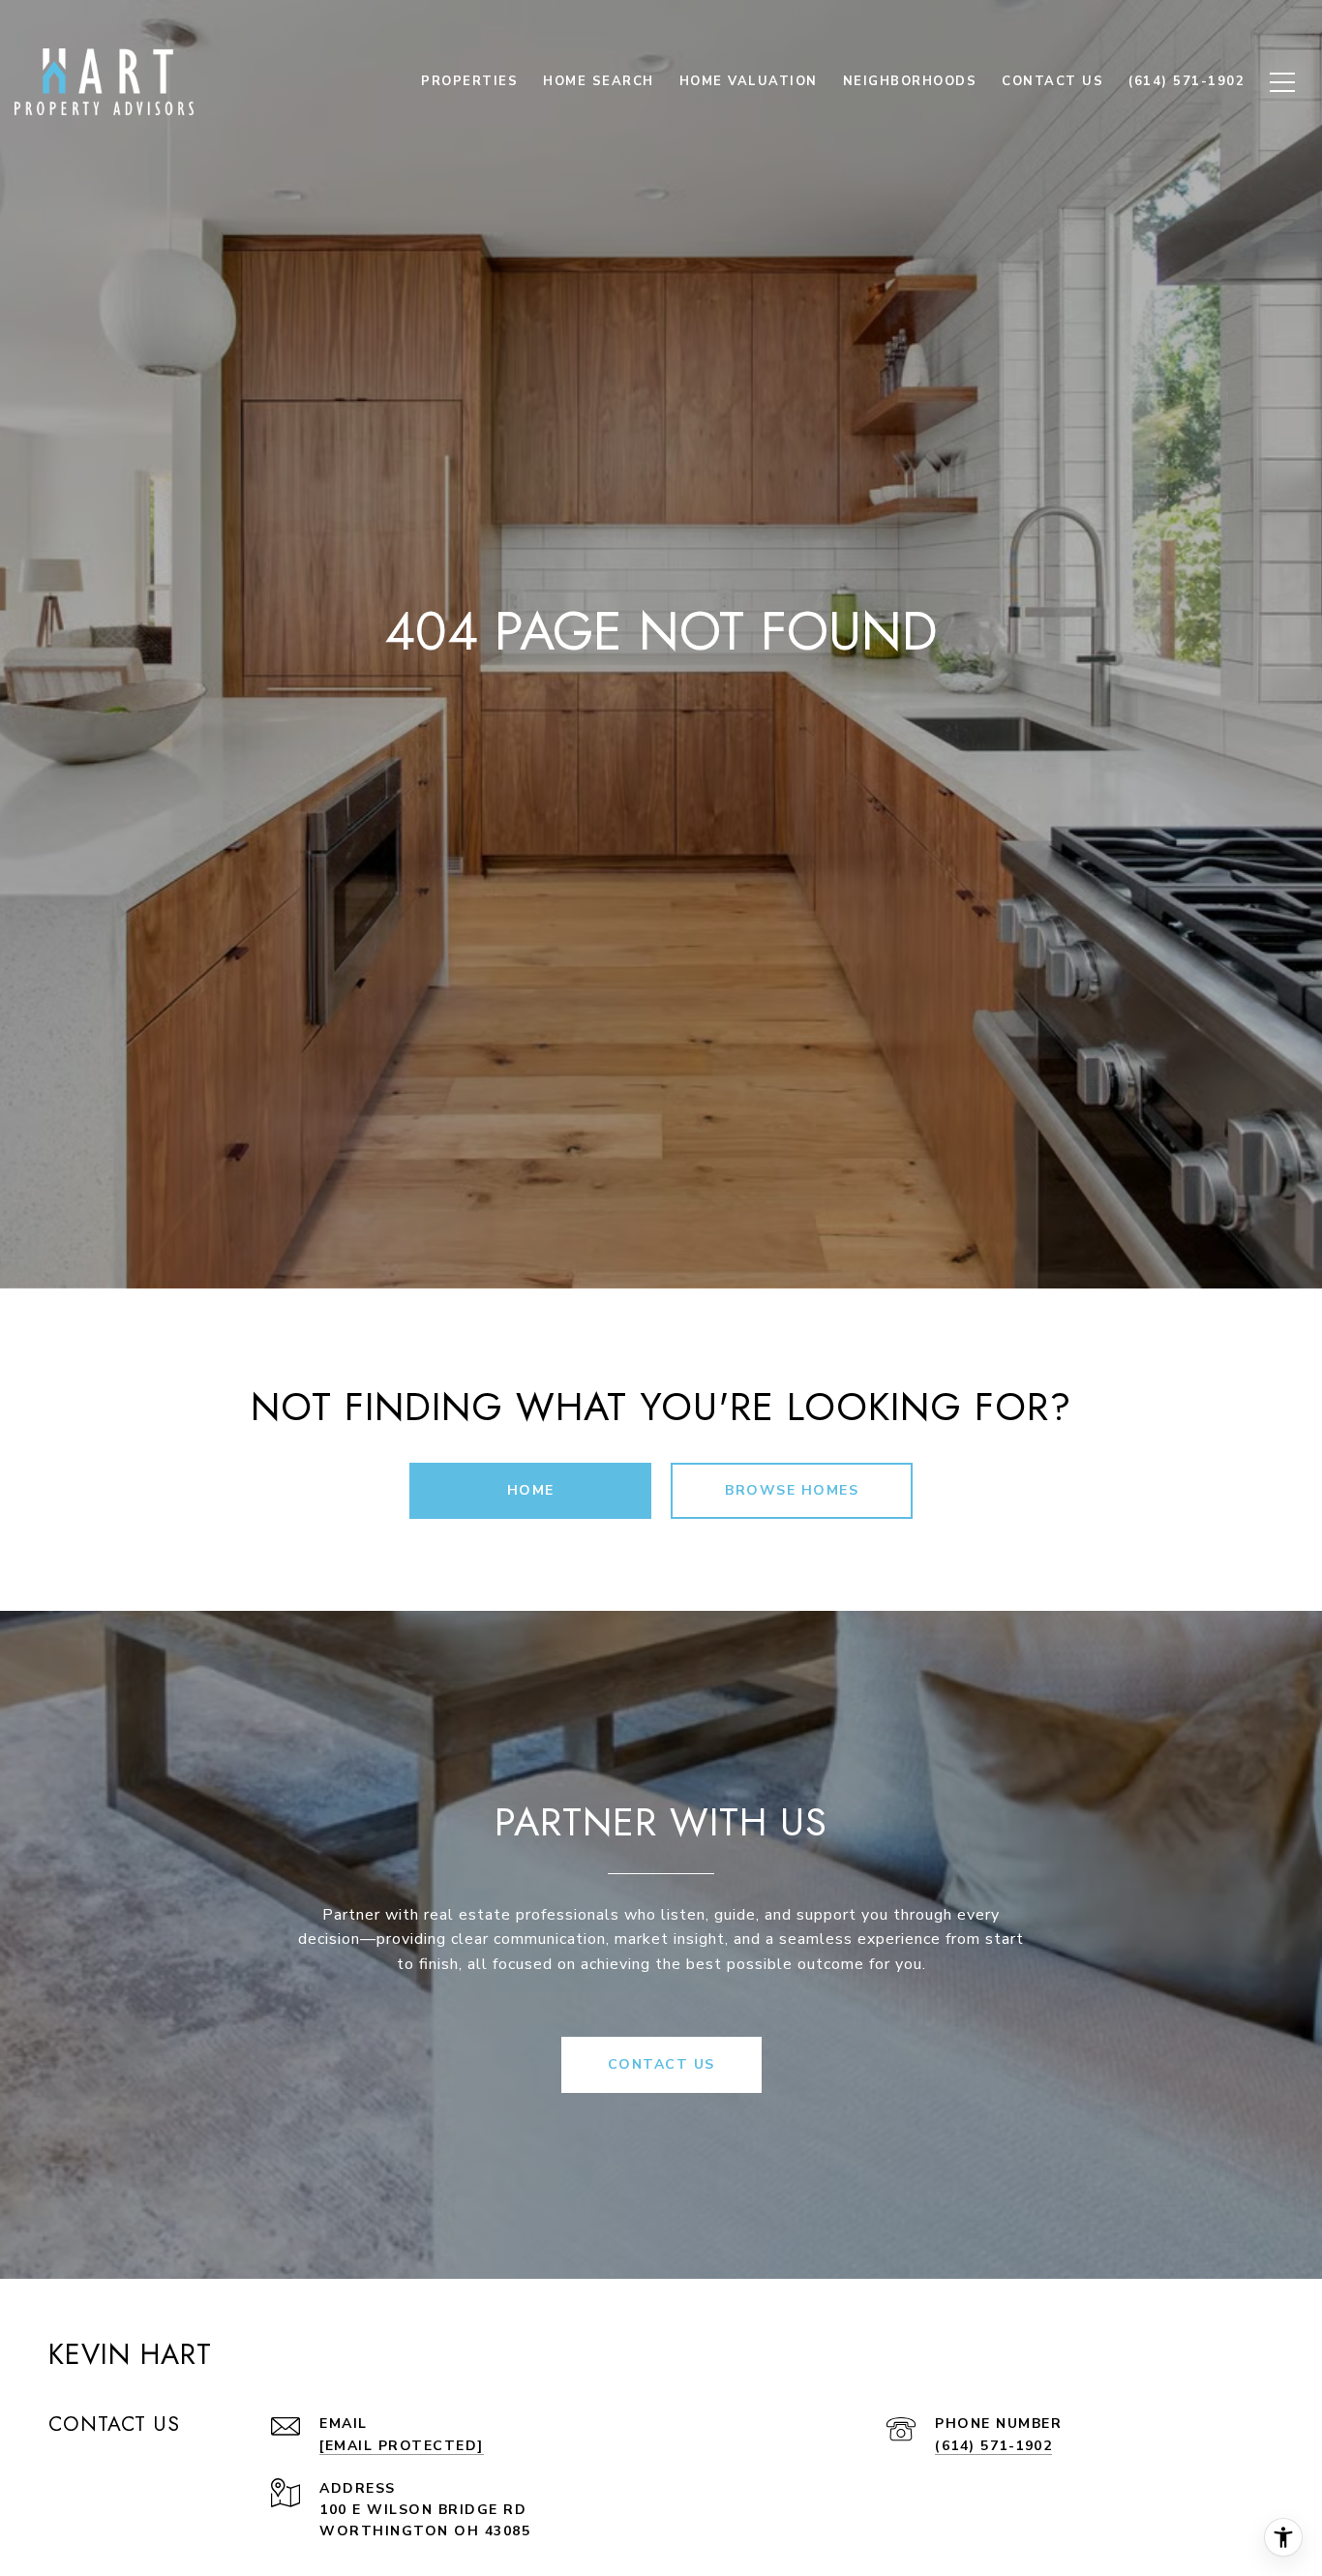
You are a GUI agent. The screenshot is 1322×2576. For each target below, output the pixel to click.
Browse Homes (792, 1490)
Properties (469, 81)
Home (531, 1490)
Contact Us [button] (661, 2064)
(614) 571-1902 (993, 2446)
